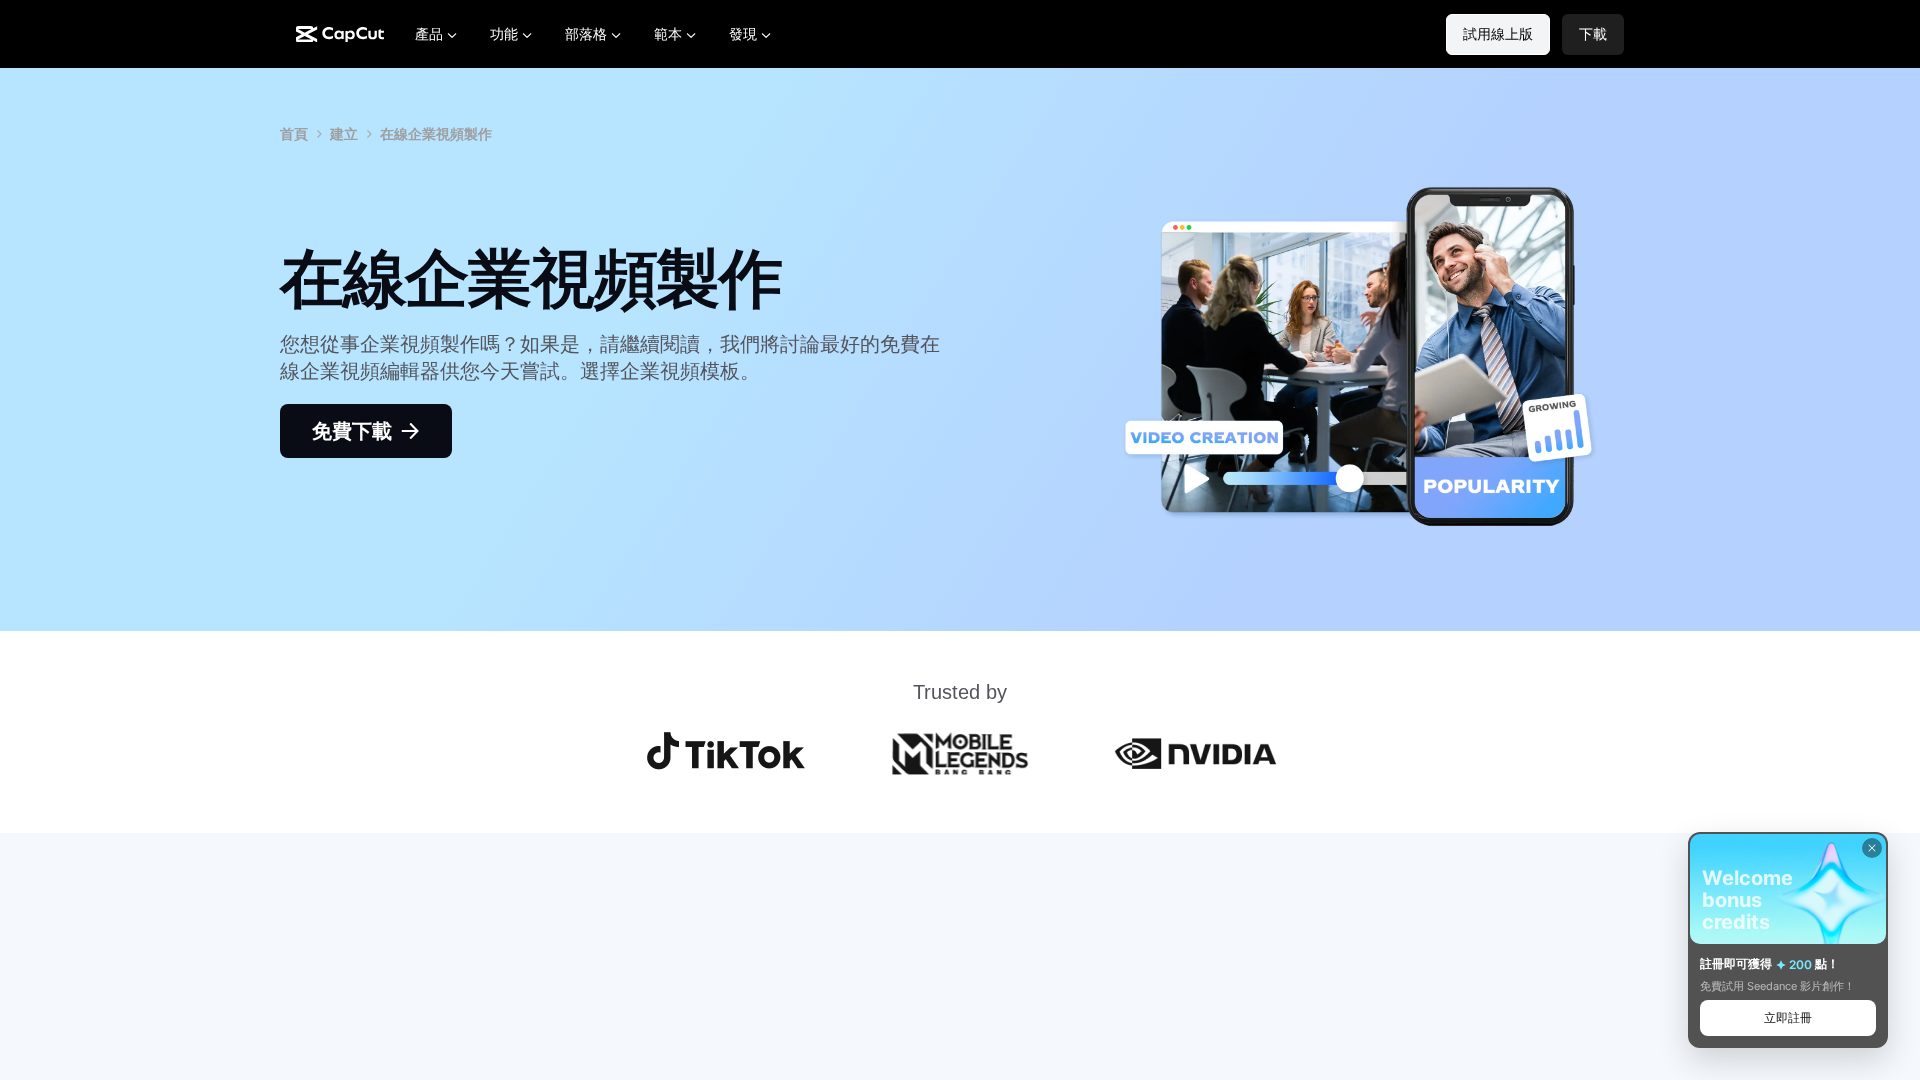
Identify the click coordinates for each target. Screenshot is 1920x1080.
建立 (344, 133)
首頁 (294, 133)
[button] (1593, 34)
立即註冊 (1788, 1017)
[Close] (1872, 848)
